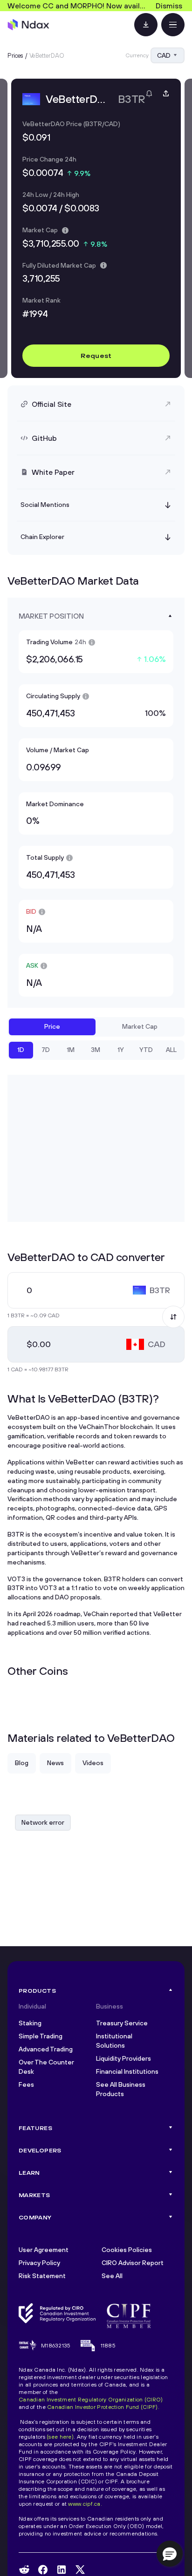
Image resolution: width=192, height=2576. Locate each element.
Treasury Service (122, 2023)
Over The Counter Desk (46, 2067)
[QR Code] (146, 25)
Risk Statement (42, 2276)
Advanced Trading (46, 2049)
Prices (15, 55)
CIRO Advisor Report (133, 2263)
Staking (30, 2023)
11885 (108, 2345)
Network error (43, 1822)
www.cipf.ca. (85, 2504)
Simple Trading (41, 2036)
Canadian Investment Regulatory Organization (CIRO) (91, 2399)
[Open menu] (173, 25)
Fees (26, 2084)
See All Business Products (121, 2089)
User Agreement (44, 2250)
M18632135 (56, 2345)
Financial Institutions (127, 2071)
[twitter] (80, 2569)
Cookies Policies (127, 2250)
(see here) (60, 2437)
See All (112, 2276)
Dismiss (169, 6)
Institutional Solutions (114, 2041)
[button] (170, 2554)
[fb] (43, 2570)
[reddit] (24, 2569)
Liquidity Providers (123, 2058)
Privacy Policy (39, 2263)
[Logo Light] (28, 25)
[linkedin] (62, 2570)
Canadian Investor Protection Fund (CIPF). (103, 2407)
